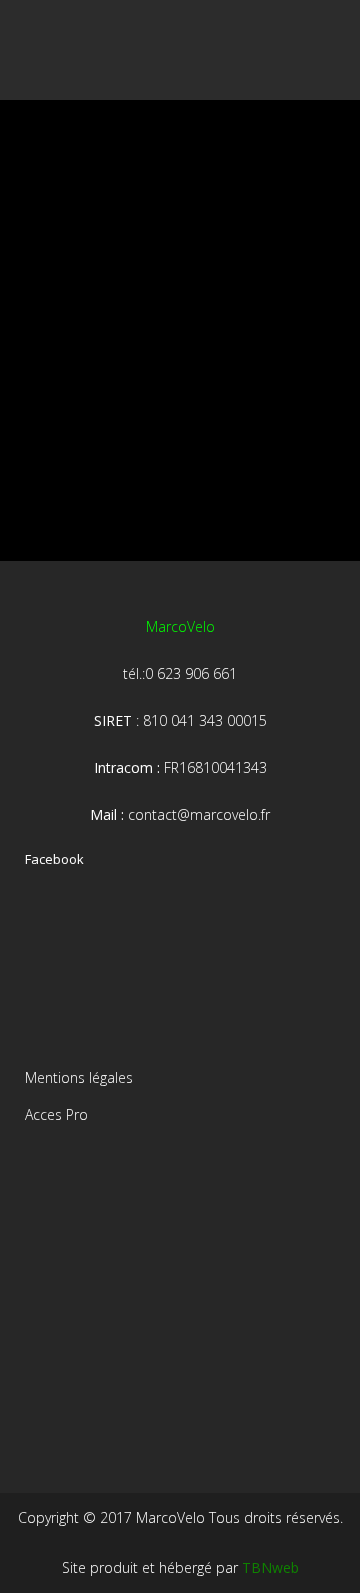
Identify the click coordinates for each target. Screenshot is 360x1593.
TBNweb (270, 1567)
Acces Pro (56, 1114)
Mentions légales (79, 1077)
